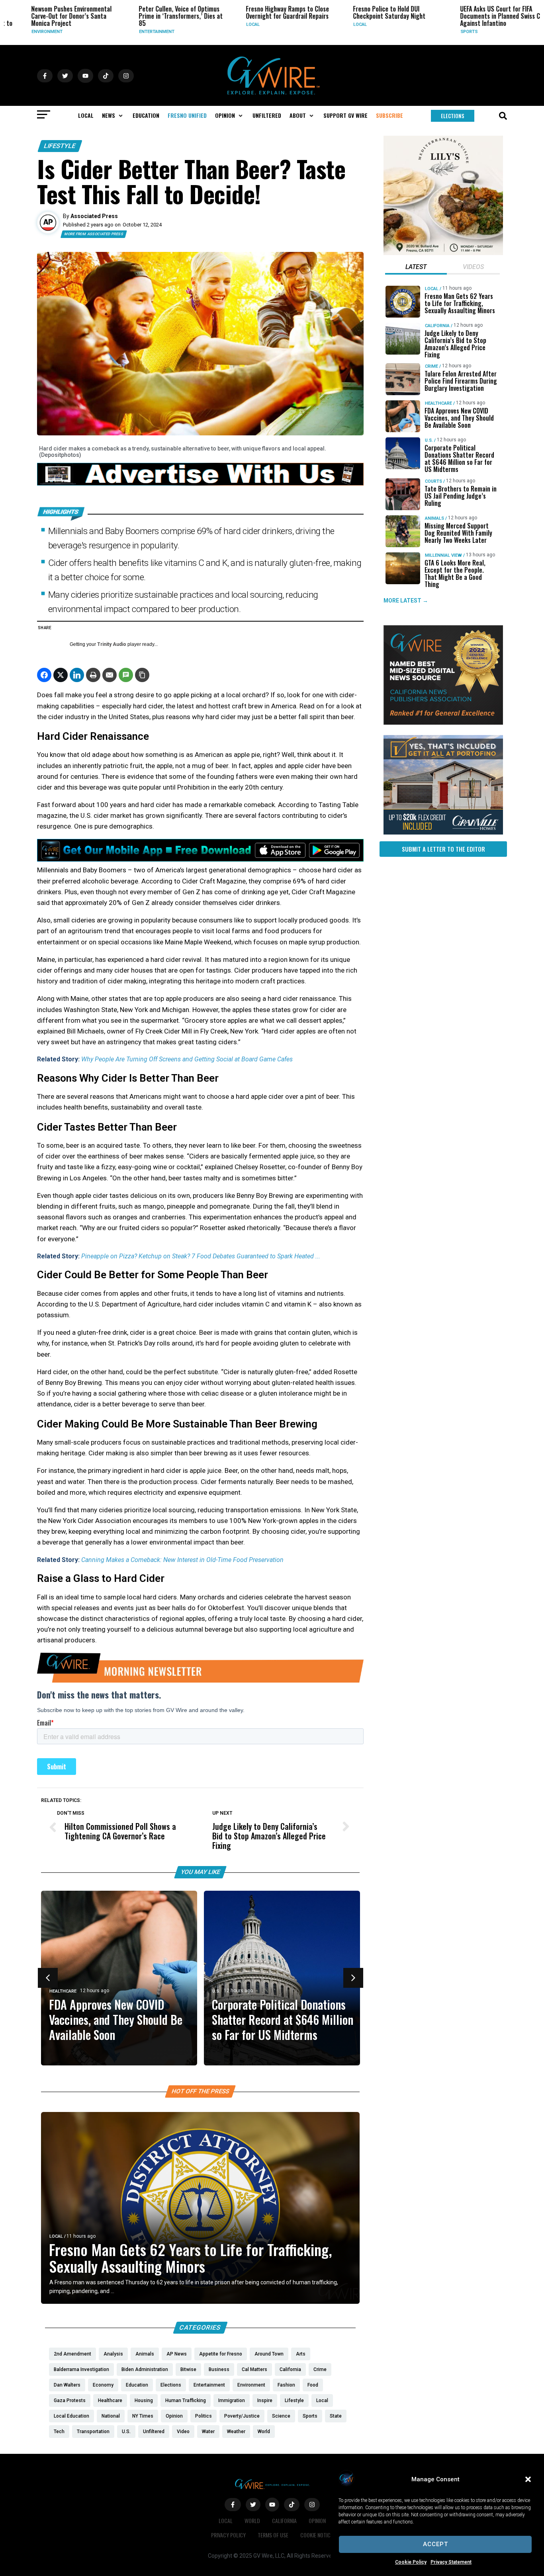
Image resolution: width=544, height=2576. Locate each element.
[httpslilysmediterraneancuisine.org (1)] (443, 253)
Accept (435, 2544)
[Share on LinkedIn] (77, 675)
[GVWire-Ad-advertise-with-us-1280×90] (200, 484)
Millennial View (443, 555)
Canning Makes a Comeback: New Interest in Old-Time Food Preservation (182, 1560)
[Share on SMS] (126, 675)
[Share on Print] (93, 675)
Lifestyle (60, 146)
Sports (438, 32)
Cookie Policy (411, 2562)
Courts (433, 481)
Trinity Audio (112, 644)
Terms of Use (273, 2535)
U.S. (216, 1991)
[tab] (416, 268)
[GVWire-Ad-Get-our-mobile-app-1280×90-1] (200, 859)
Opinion (317, 2520)
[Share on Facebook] (44, 675)
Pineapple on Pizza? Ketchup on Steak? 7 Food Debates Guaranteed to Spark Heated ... (201, 1256)
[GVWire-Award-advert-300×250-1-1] (443, 723)
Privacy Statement (451, 2562)
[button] (528, 2479)
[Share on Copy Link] (142, 675)
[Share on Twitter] (61, 675)
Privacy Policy (228, 2535)
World (252, 2520)
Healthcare (63, 1991)
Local (221, 24)
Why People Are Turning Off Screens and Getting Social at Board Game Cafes (187, 1059)
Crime (431, 366)
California (437, 326)
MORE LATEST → (406, 601)
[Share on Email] (110, 675)
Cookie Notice (317, 2535)
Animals (434, 518)
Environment (16, 32)
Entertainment (125, 32)
